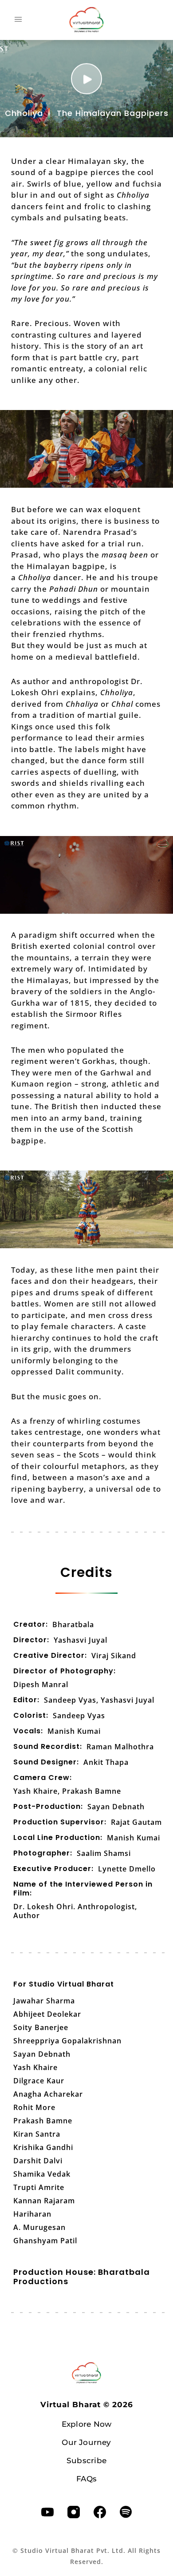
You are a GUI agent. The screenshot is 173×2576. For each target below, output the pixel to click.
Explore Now (86, 2424)
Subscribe (86, 2461)
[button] (18, 20)
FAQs (86, 2479)
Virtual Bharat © (87, 2405)
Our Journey (86, 2442)
